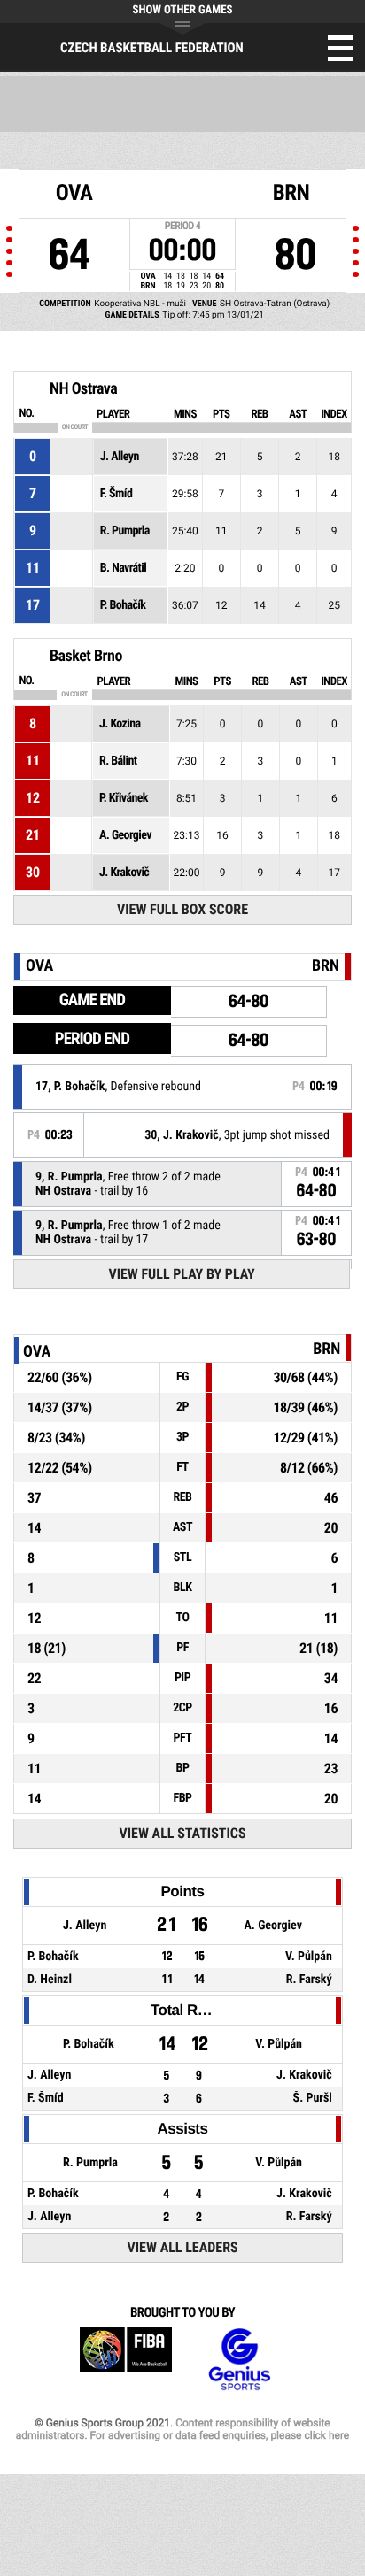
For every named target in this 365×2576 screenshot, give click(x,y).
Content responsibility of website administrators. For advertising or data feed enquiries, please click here (182, 2429)
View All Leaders (183, 2247)
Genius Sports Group (239, 2360)
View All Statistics (183, 1833)
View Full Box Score (182, 909)
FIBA (126, 2360)
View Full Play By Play (181, 1274)
